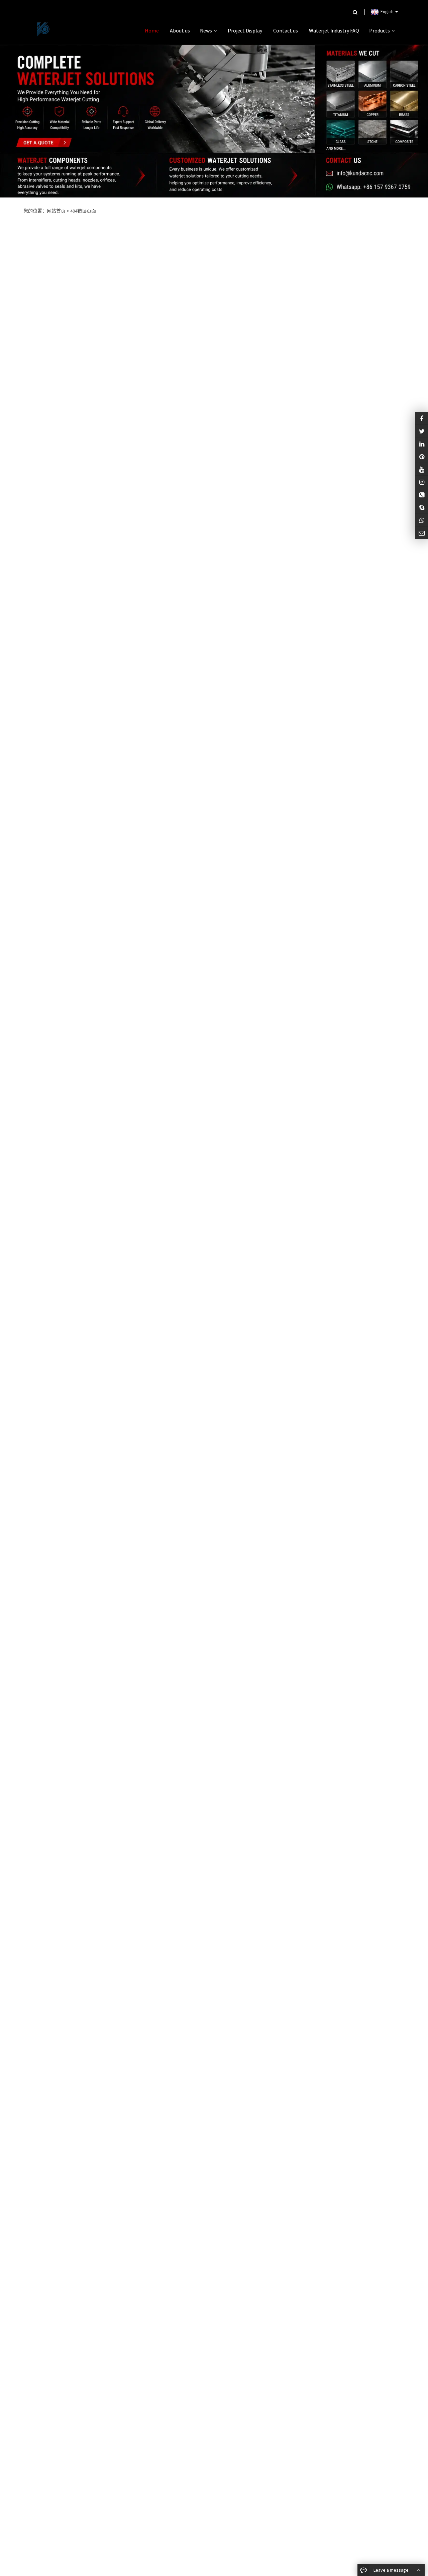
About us (180, 30)
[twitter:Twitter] (422, 431)
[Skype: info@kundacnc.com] (422, 507)
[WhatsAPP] (422, 520)
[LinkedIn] (422, 444)
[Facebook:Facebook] (422, 418)
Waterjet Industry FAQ (334, 30)
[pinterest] (422, 456)
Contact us (286, 30)
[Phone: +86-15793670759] (422, 495)
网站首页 (56, 211)
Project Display (245, 30)
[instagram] (422, 469)
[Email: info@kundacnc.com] (422, 533)
